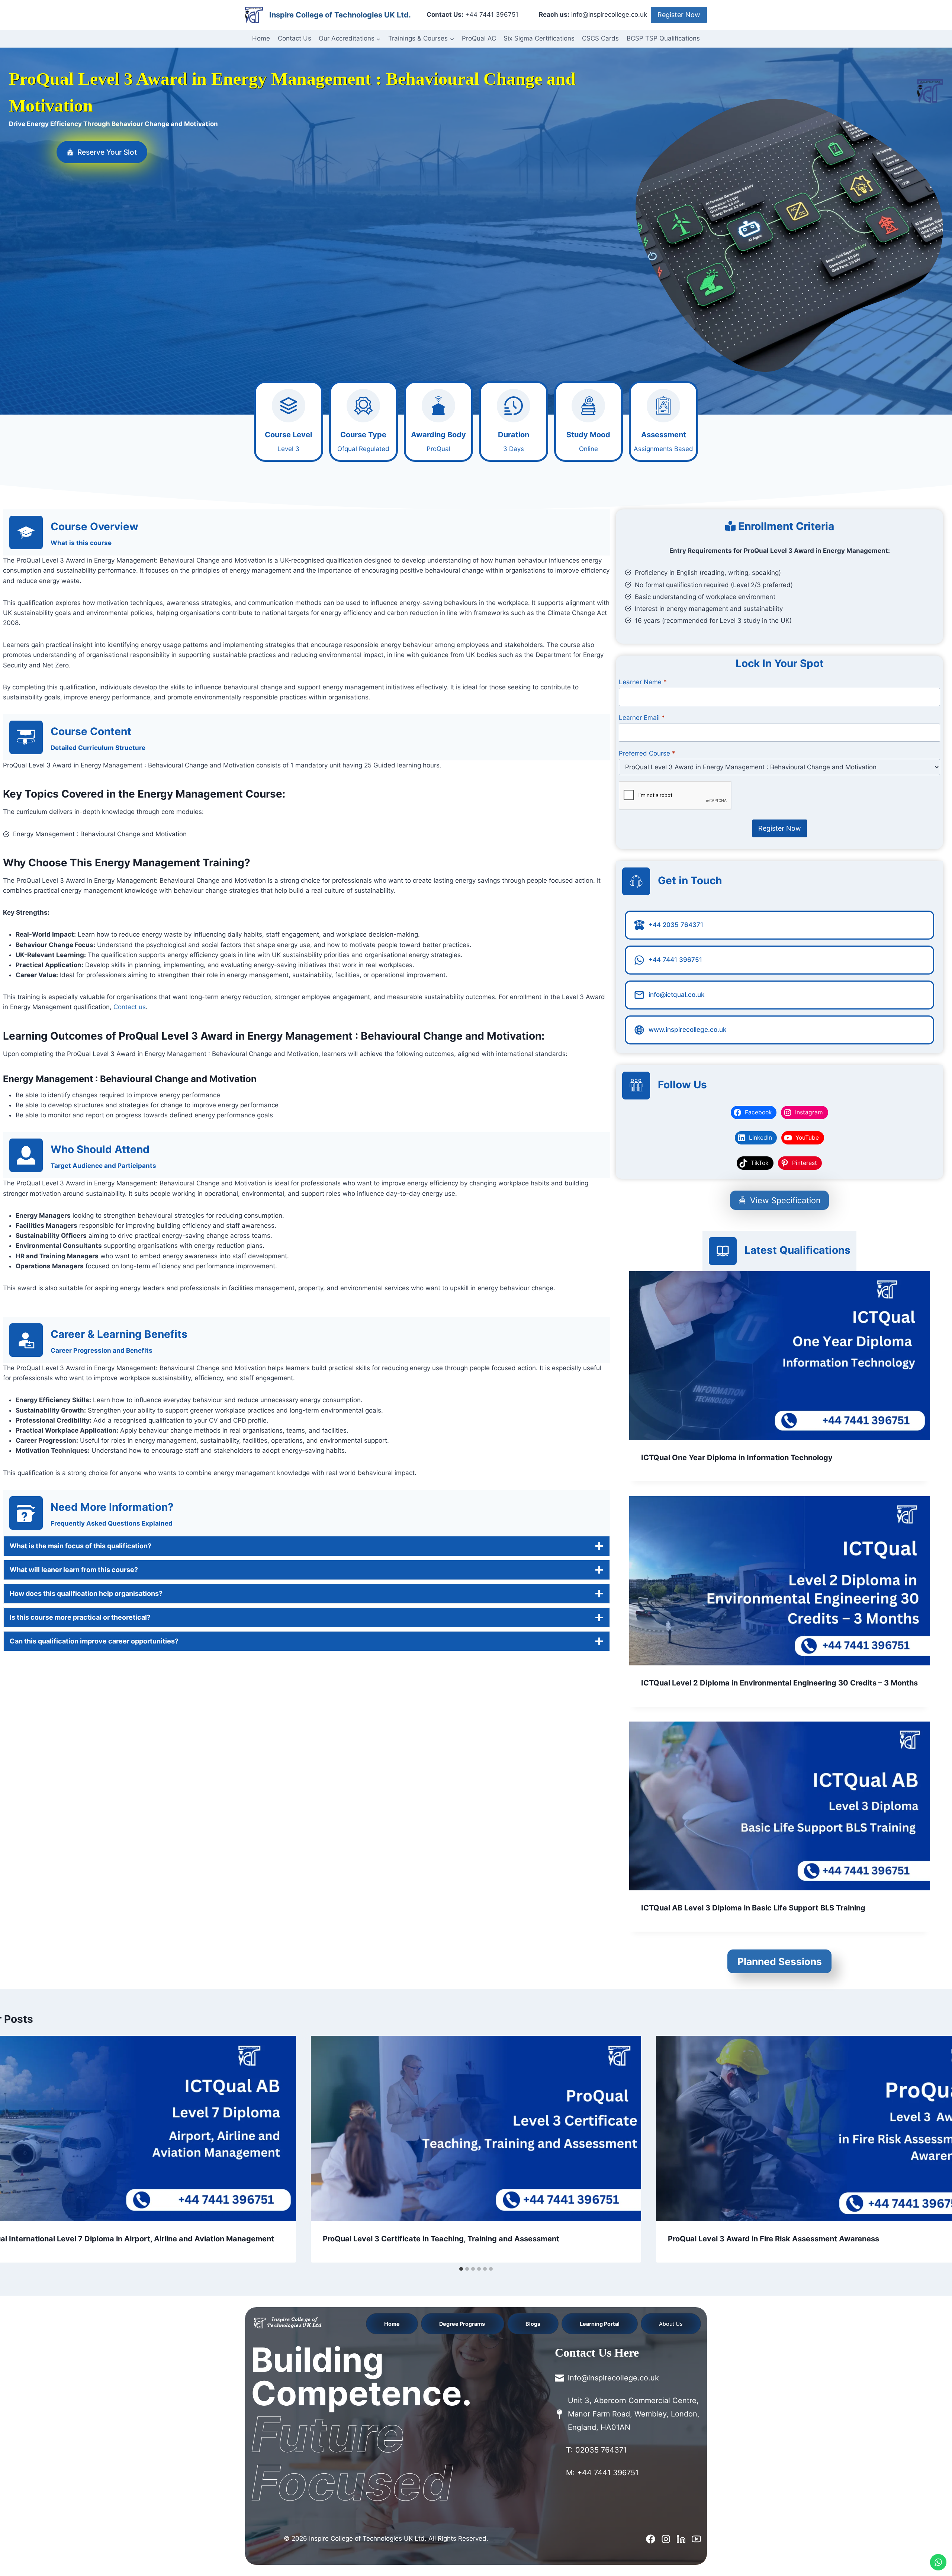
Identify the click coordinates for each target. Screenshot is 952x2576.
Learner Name (643, 682)
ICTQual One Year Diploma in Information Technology (737, 1458)
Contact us (130, 1007)
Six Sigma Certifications (539, 38)
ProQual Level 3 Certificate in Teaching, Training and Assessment (441, 2239)
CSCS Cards (600, 38)
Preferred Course (647, 753)
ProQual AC (479, 38)
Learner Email (642, 718)
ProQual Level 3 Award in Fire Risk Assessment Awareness (773, 2239)
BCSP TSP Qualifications (663, 38)
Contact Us (295, 38)
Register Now (679, 15)
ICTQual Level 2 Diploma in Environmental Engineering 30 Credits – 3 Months (779, 1683)
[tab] (461, 2269)
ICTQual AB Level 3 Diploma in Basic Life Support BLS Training (753, 1908)
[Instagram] (666, 2539)
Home (261, 38)
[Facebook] (651, 2539)
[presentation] (779, 1356)
